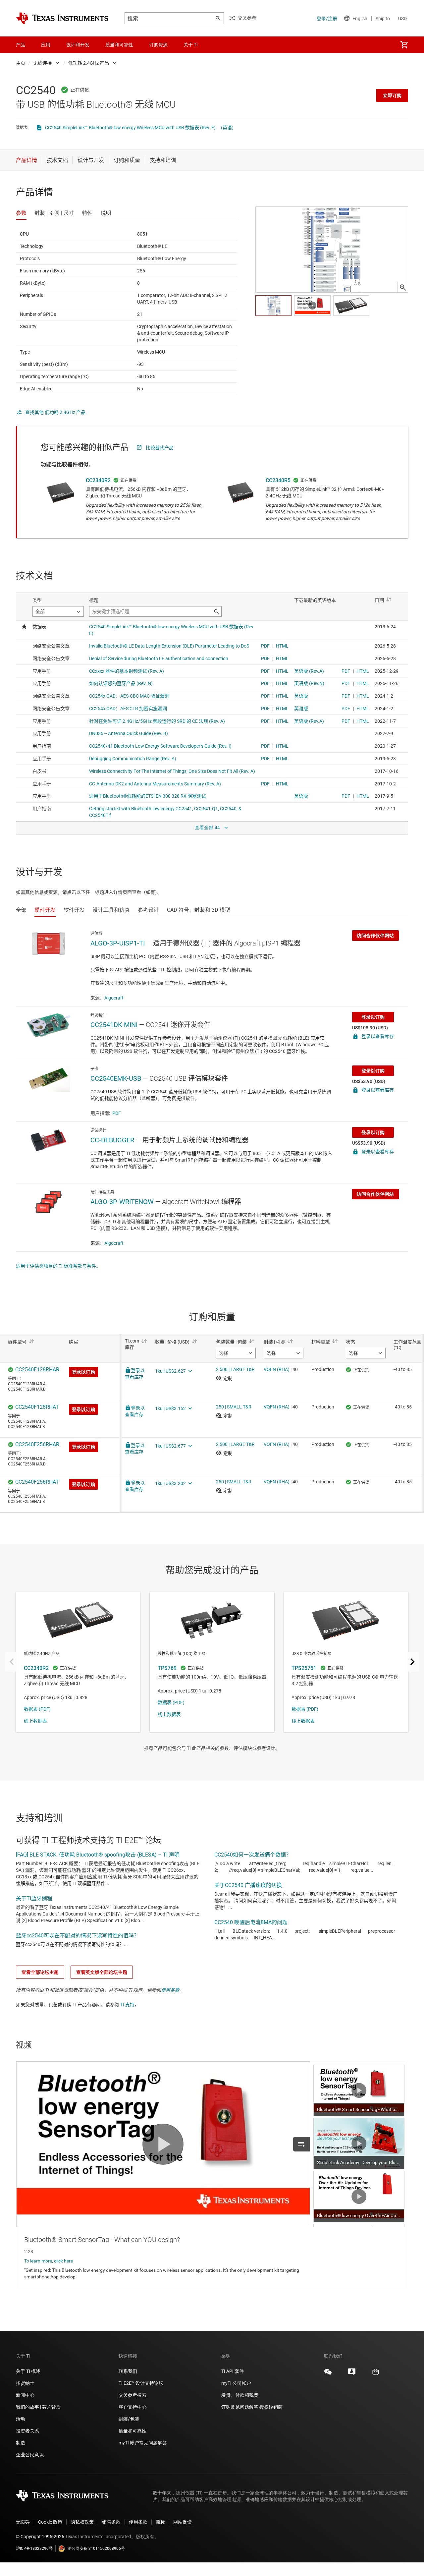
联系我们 (128, 2371)
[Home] (62, 18)
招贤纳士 (25, 2383)
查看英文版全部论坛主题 (102, 1972)
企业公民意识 (30, 2455)
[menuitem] (404, 45)
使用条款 (170, 1990)
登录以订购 (373, 1017)
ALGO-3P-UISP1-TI (118, 943)
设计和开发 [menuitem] (78, 45)
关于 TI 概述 (28, 2371)
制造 (21, 2443)
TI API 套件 (233, 2371)
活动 (21, 2419)
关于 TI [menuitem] (191, 45)
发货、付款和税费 (240, 2395)
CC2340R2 (98, 480)
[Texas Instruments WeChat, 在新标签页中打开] (328, 2374)
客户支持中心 (132, 2407)
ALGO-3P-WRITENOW (122, 1202)
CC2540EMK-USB (116, 1078)
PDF (117, 1113)
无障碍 (23, 2522)
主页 (21, 63)
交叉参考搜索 (132, 2395)
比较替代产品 (160, 448)
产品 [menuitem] (21, 45)
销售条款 (111, 2522)
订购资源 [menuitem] (158, 45)
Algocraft (114, 998)
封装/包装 (129, 2419)
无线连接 (42, 63)
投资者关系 (27, 2431)
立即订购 (392, 95)
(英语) (227, 128)
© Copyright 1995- (40, 2537)
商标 (160, 2522)
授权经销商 (271, 2407)
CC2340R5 (278, 480)
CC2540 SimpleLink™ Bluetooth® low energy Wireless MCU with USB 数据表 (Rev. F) (130, 128)
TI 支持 (127, 2005)
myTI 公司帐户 (236, 2383)
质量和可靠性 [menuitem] (119, 45)
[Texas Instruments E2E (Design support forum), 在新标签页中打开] (352, 2374)
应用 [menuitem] (46, 45)
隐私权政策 (82, 2522)
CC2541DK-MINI (114, 1025)
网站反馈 (183, 2522)
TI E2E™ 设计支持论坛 (141, 2383)
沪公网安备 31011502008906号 (96, 2548)
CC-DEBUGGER (112, 1140)
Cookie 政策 (50, 2522)
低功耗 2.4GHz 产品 (89, 63)
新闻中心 (25, 2395)
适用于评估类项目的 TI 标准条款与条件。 (58, 1266)
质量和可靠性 (133, 2431)
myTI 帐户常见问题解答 (143, 2443)
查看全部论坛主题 (40, 1972)
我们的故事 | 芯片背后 (38, 2407)
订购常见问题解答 (240, 2407)
